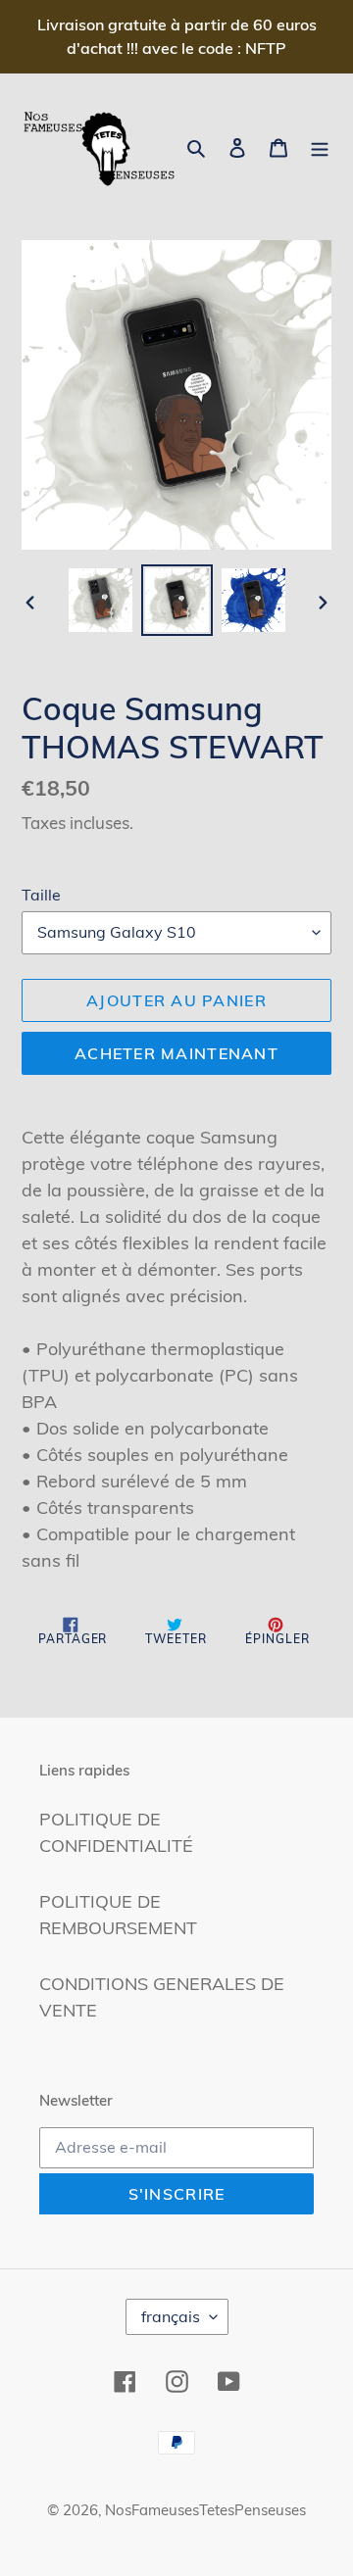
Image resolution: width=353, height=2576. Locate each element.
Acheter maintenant (176, 1053)
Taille (41, 895)
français (171, 2316)
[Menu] (320, 146)
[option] (100, 600)
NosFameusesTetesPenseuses (205, 2510)
